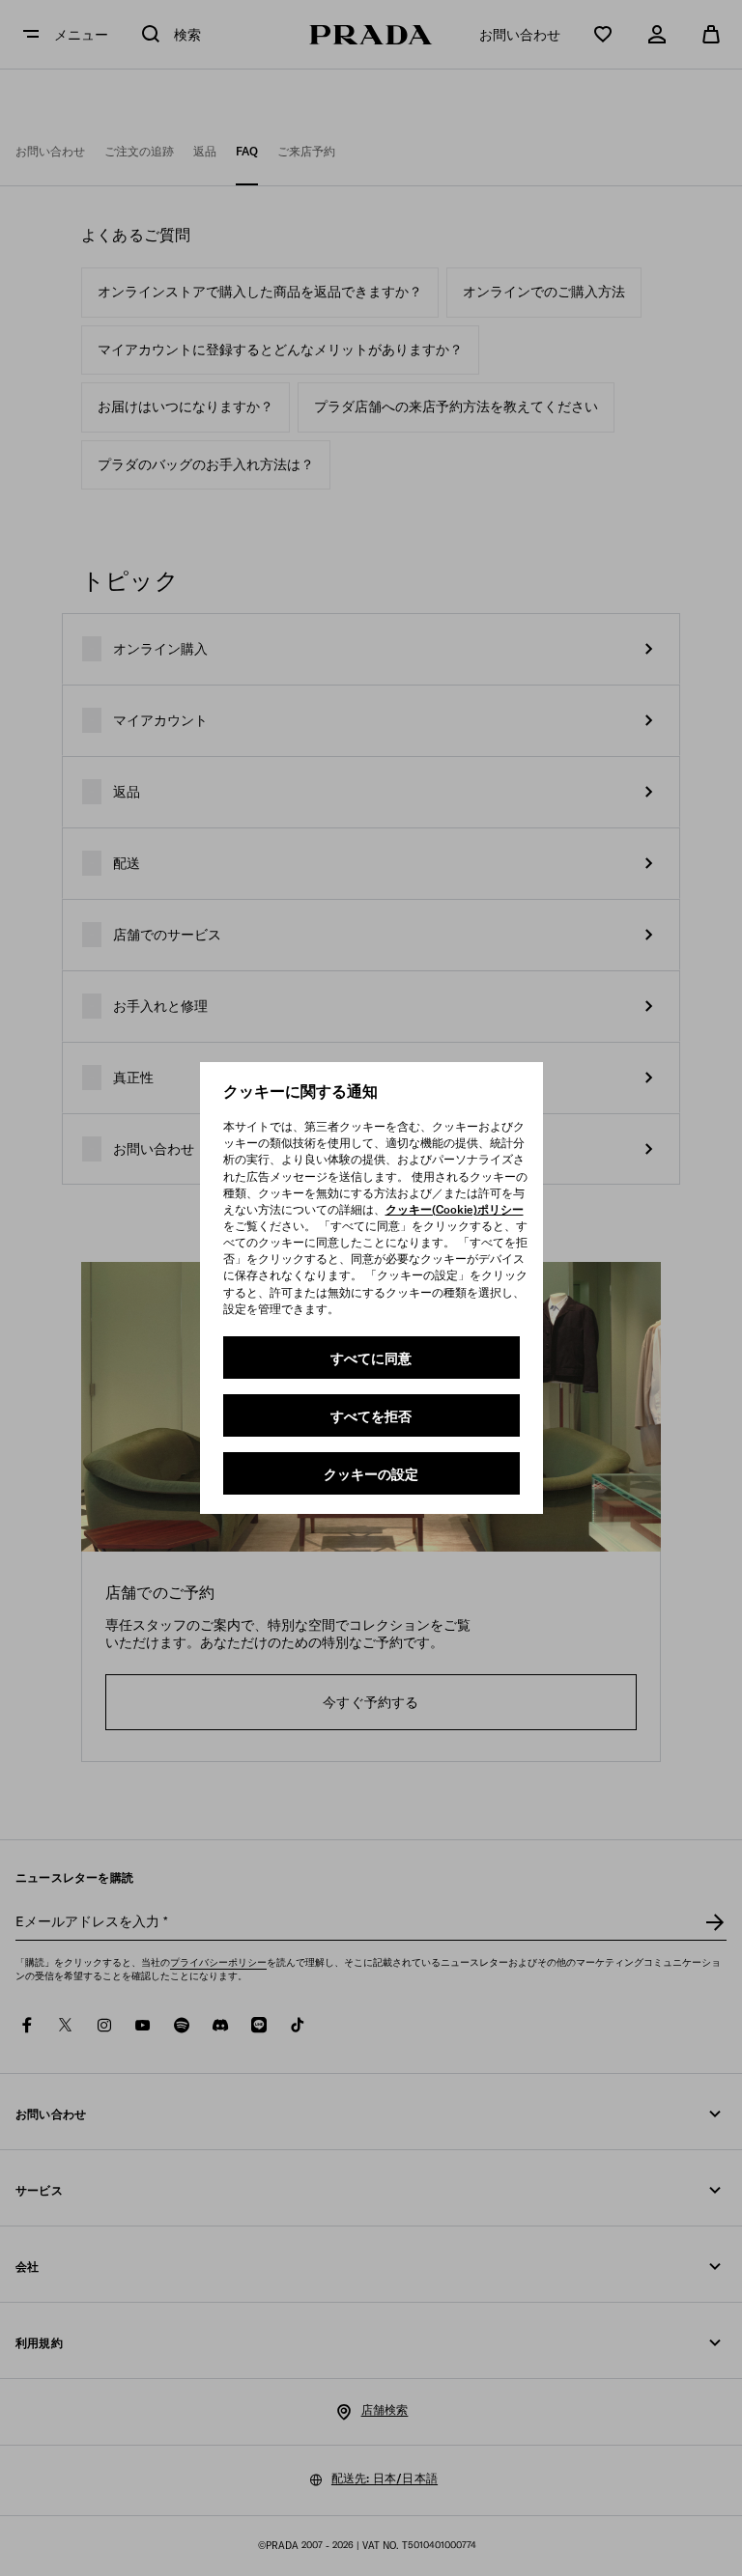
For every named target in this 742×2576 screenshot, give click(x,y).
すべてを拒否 (371, 1416)
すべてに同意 (371, 1358)
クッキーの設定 (371, 1474)
